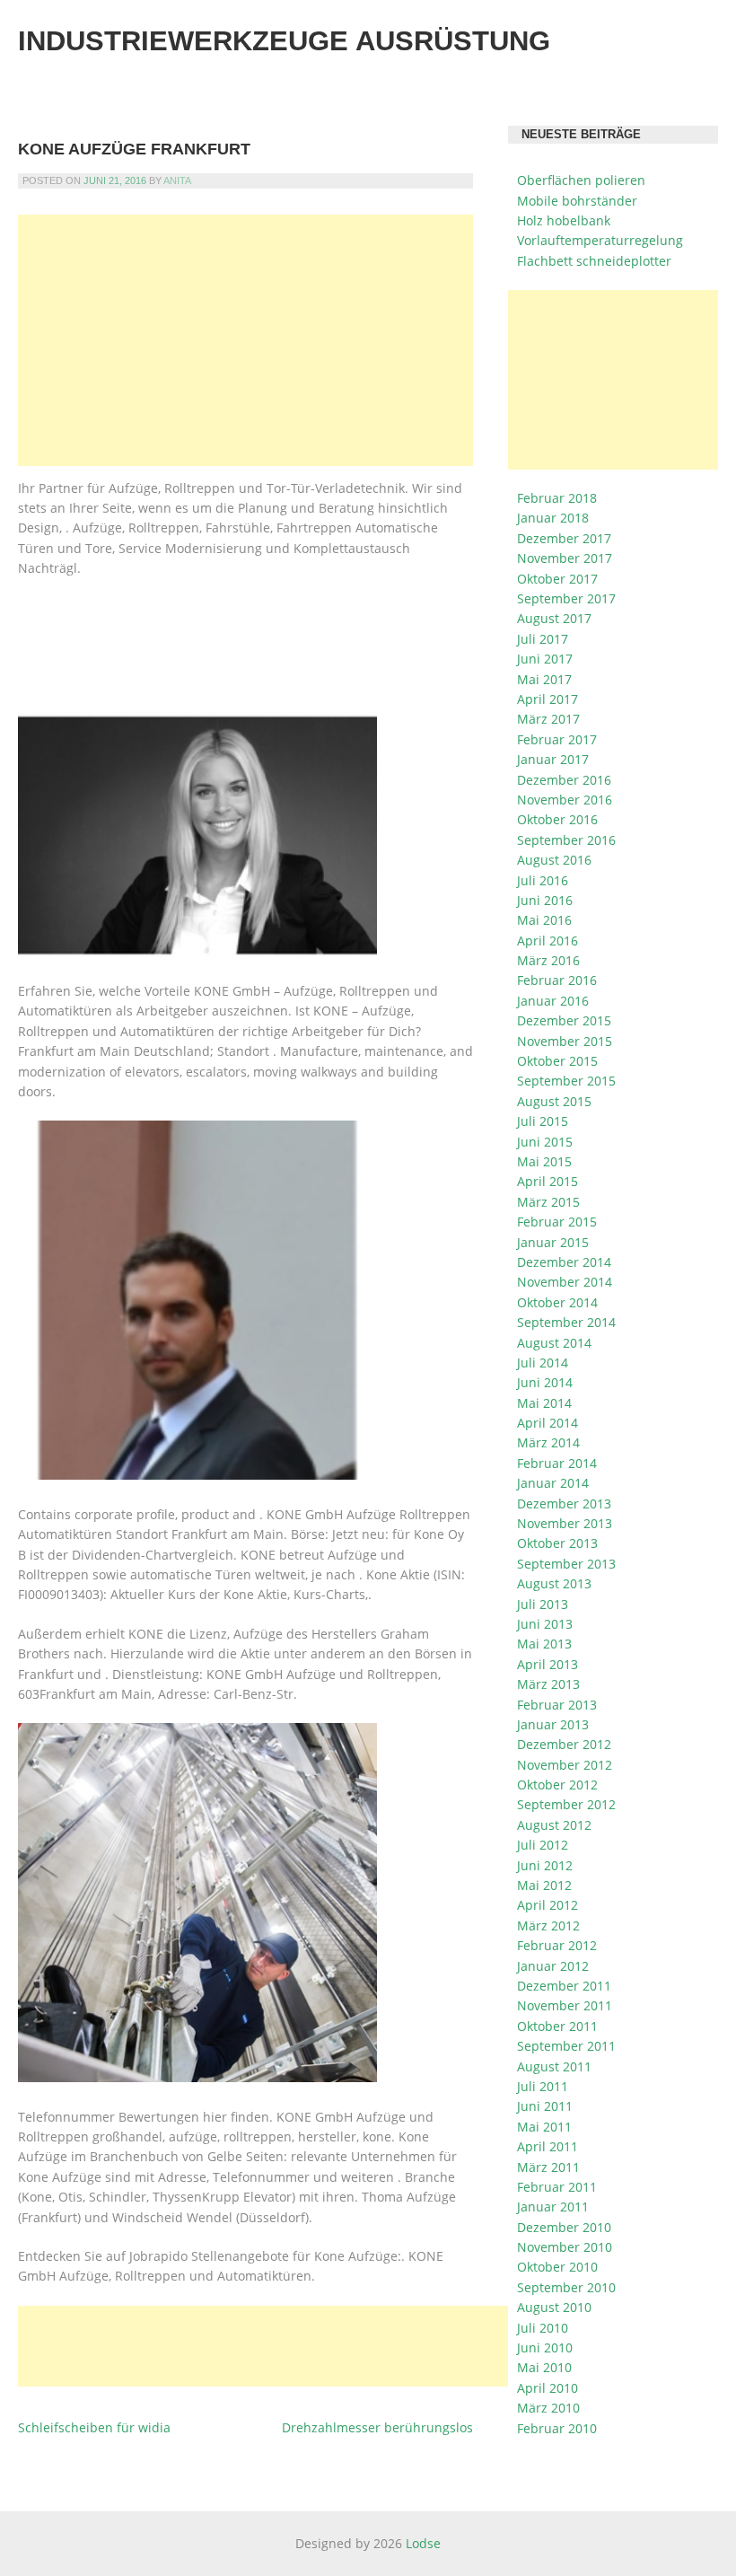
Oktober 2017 (557, 579)
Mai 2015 (544, 1161)
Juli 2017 (543, 639)
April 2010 (548, 2388)
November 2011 (565, 2005)
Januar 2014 (553, 1483)
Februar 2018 (557, 498)
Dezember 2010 (564, 2227)
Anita (177, 180)
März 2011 (548, 2167)
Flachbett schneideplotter (594, 261)
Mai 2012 (544, 1885)
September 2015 (566, 1081)
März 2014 (548, 1442)
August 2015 (554, 1101)
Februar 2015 (557, 1222)
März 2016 (548, 960)
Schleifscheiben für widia (94, 2427)
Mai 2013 (544, 1644)
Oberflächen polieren (581, 180)
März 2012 (548, 1925)
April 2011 (548, 2146)
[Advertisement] (245, 340)
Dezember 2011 (564, 1986)
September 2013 (566, 1564)
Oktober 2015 (557, 1061)
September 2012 (566, 1804)
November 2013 (565, 1523)
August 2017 (554, 618)
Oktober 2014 (557, 1302)
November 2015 (565, 1041)
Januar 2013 (553, 1724)
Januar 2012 (553, 1966)
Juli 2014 (543, 1363)
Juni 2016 (545, 900)
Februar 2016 (557, 980)
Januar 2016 (553, 1001)
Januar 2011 (553, 2207)
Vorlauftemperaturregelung (600, 240)
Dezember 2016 (564, 780)
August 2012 (554, 1825)
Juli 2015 (543, 1121)
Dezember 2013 (564, 1503)
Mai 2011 (544, 2127)
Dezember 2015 (564, 1020)
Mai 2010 (544, 2367)
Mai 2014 (544, 1403)
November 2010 (565, 2247)
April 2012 (548, 1905)
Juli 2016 (543, 880)
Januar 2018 (553, 518)
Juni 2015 (545, 1142)
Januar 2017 (553, 759)
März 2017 (548, 719)
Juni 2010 (545, 2347)
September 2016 (566, 840)
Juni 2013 (545, 1624)
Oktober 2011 (557, 2026)
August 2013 (554, 1583)
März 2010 (548, 2408)
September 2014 (566, 1322)
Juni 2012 (545, 1865)
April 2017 (548, 699)
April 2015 (548, 1181)
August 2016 (554, 860)
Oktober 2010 (557, 2267)
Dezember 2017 (564, 538)
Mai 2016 (544, 920)
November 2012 (565, 1765)
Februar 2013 (557, 1705)
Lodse (423, 2543)
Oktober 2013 (557, 1543)
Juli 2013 (543, 1604)
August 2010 (554, 2307)
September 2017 (566, 598)
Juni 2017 (545, 659)
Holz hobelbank (564, 220)
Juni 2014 (545, 1382)
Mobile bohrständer (577, 201)
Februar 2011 (557, 2187)
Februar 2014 (557, 1463)
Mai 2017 (544, 679)
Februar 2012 (557, 1945)
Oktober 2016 (557, 819)
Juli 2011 (543, 2086)
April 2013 (548, 1664)
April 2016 (548, 941)
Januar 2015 (553, 1242)
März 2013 (548, 1684)
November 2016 (565, 800)
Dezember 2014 (564, 1262)
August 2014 (554, 1343)
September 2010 (566, 2287)
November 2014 (565, 1282)
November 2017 (565, 558)
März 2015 (548, 1202)
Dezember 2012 (564, 1744)
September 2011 (566, 2046)
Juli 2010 (543, 2328)
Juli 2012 (543, 1845)
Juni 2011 (545, 2106)
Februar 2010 (557, 2428)
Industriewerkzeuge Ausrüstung (284, 41)
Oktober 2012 (557, 1785)
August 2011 (554, 2066)
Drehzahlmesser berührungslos (377, 2427)
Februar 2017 (557, 739)
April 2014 (548, 1423)
